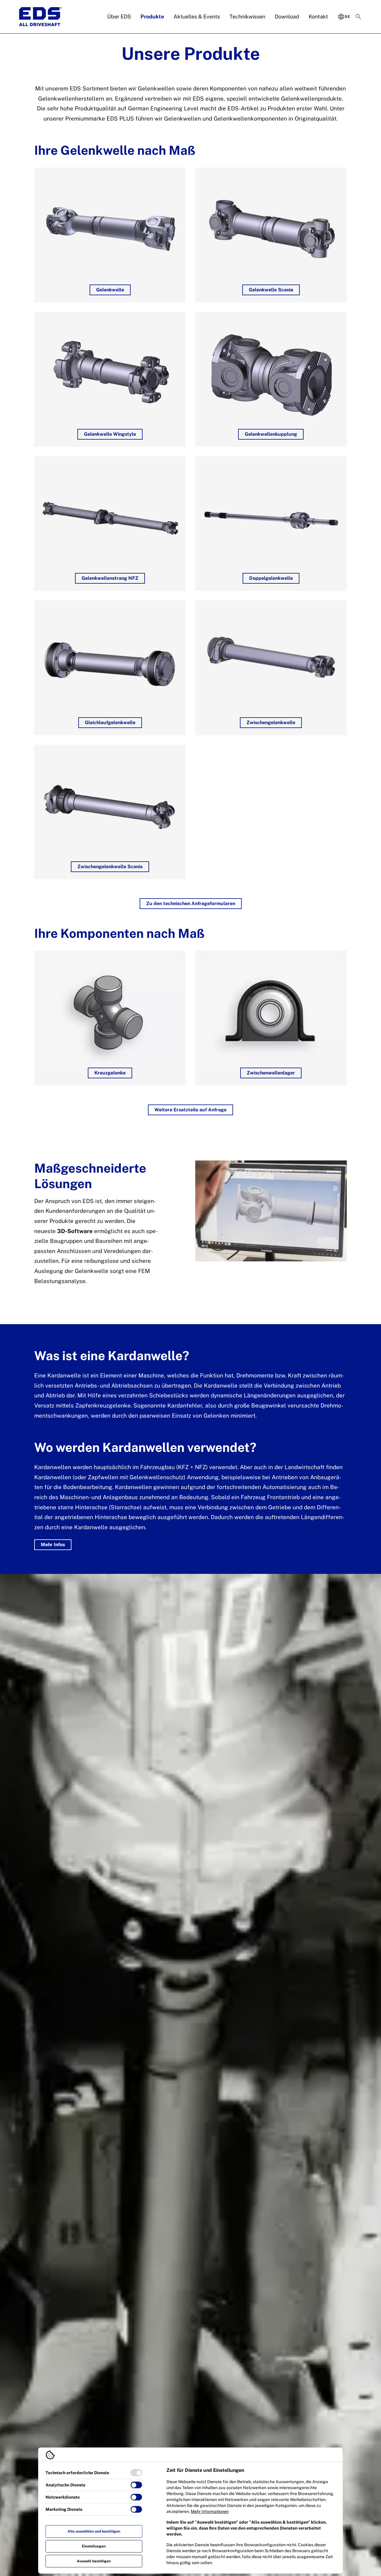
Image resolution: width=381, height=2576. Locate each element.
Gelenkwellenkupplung (271, 434)
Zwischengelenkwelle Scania (110, 867)
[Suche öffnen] (358, 17)
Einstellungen (94, 2546)
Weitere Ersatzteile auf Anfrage (190, 1110)
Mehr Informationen (210, 2511)
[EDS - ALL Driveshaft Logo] (40, 17)
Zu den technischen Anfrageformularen (191, 903)
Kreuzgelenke (110, 1073)
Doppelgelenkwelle (271, 578)
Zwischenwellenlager (271, 1073)
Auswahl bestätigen (94, 2561)
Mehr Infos (53, 1545)
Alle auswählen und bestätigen (94, 2531)
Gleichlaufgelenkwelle (110, 723)
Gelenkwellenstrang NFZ (110, 578)
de (347, 17)
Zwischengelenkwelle (271, 723)
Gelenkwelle (110, 290)
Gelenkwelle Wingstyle (110, 434)
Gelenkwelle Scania (271, 290)
